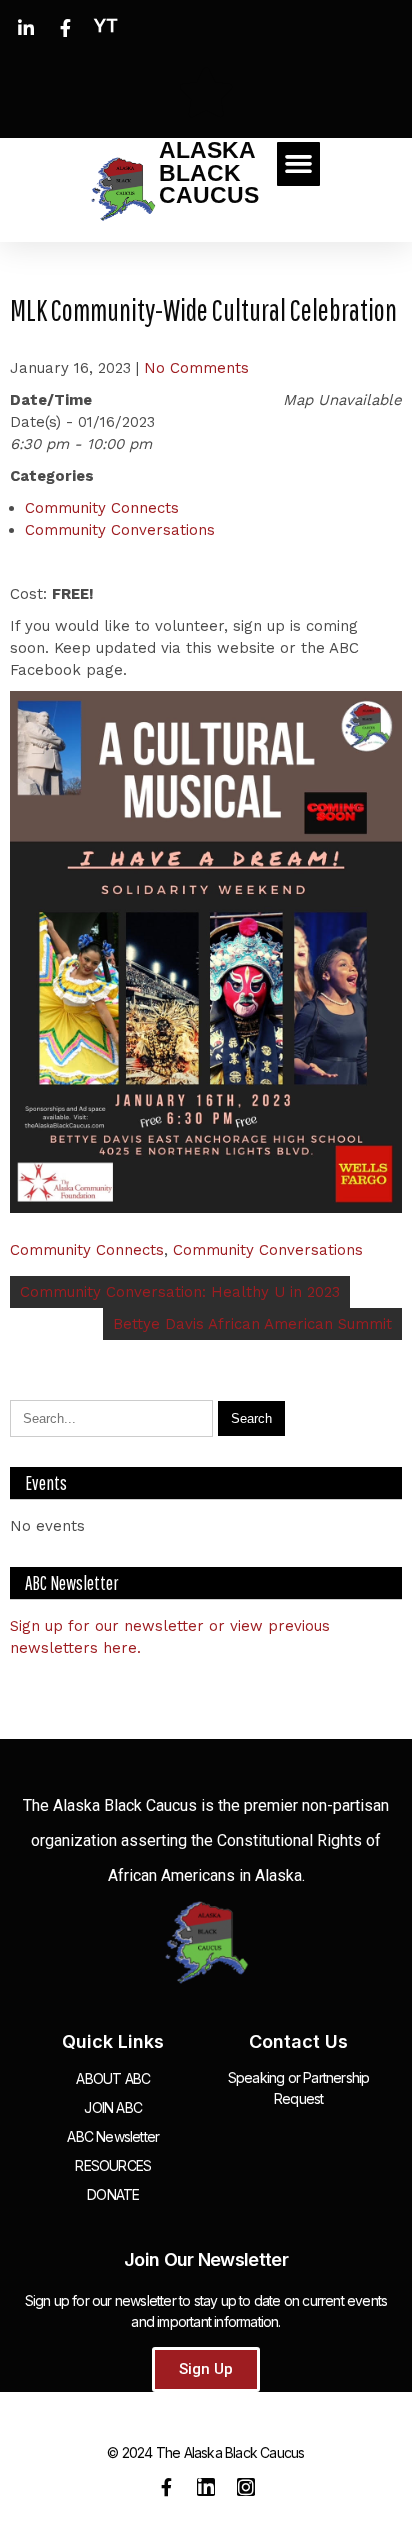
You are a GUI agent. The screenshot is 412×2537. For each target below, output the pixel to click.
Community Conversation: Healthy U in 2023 (180, 1292)
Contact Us (298, 2041)
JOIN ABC (113, 2107)
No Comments (196, 368)
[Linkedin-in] (206, 2487)
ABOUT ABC (113, 2078)
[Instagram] (246, 2487)
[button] (299, 164)
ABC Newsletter (113, 2136)
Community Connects (102, 508)
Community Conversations (120, 530)
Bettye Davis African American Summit (252, 1324)
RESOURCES (113, 2165)
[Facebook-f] (166, 2487)
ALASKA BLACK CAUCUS (209, 173)
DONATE (113, 2194)
